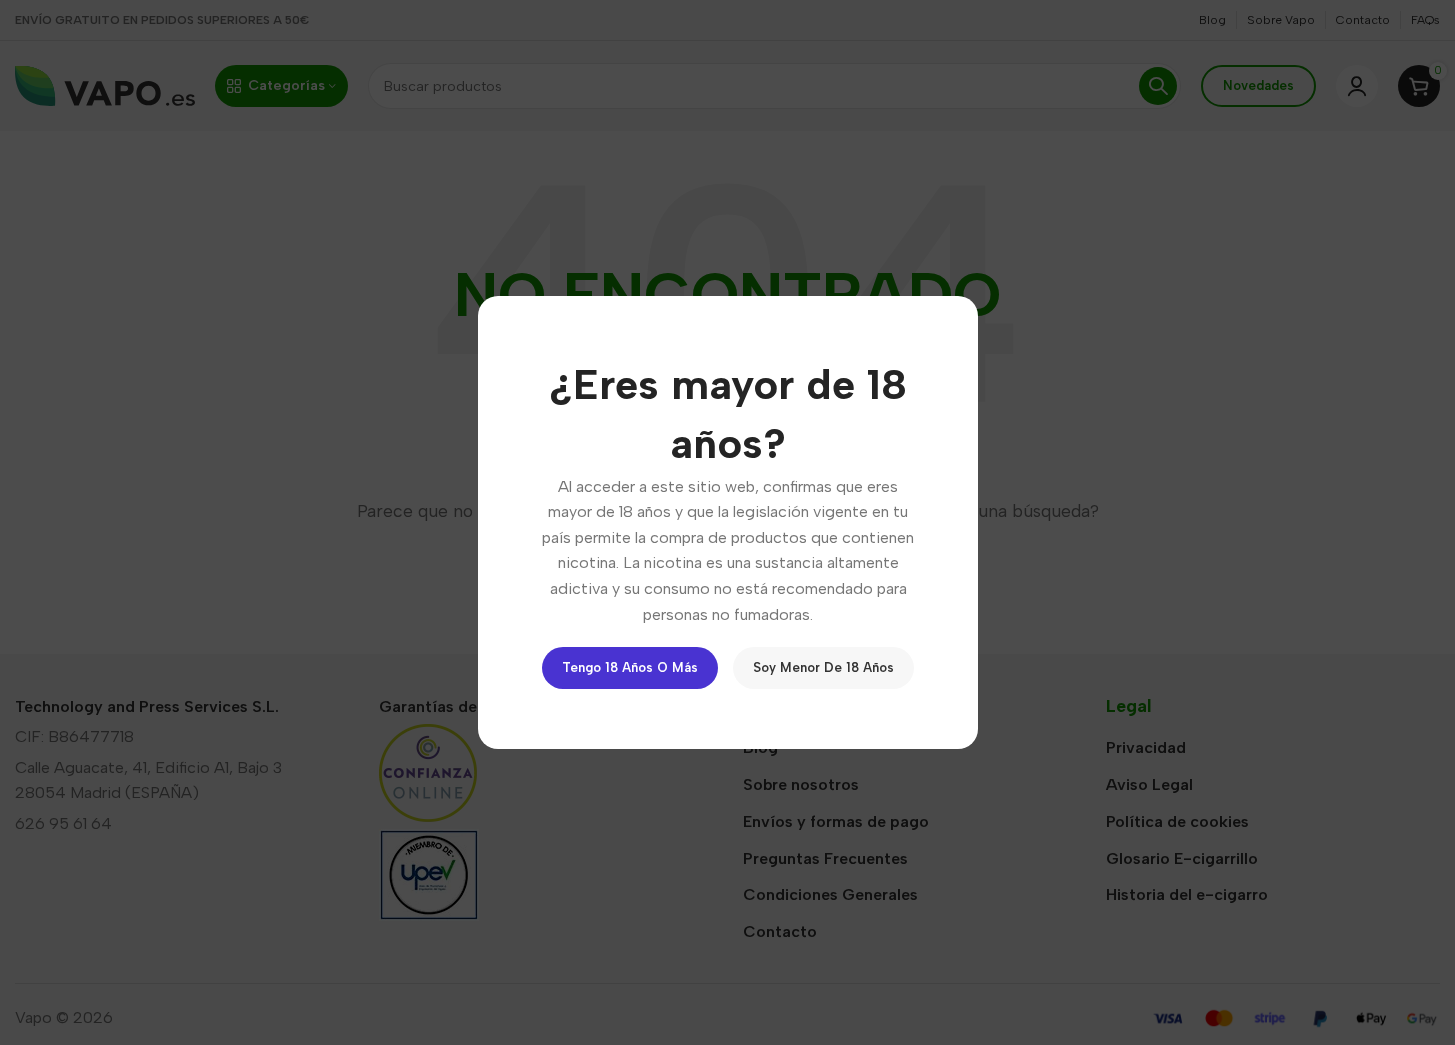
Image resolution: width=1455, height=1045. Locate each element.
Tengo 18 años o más (630, 667)
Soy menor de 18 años (823, 667)
